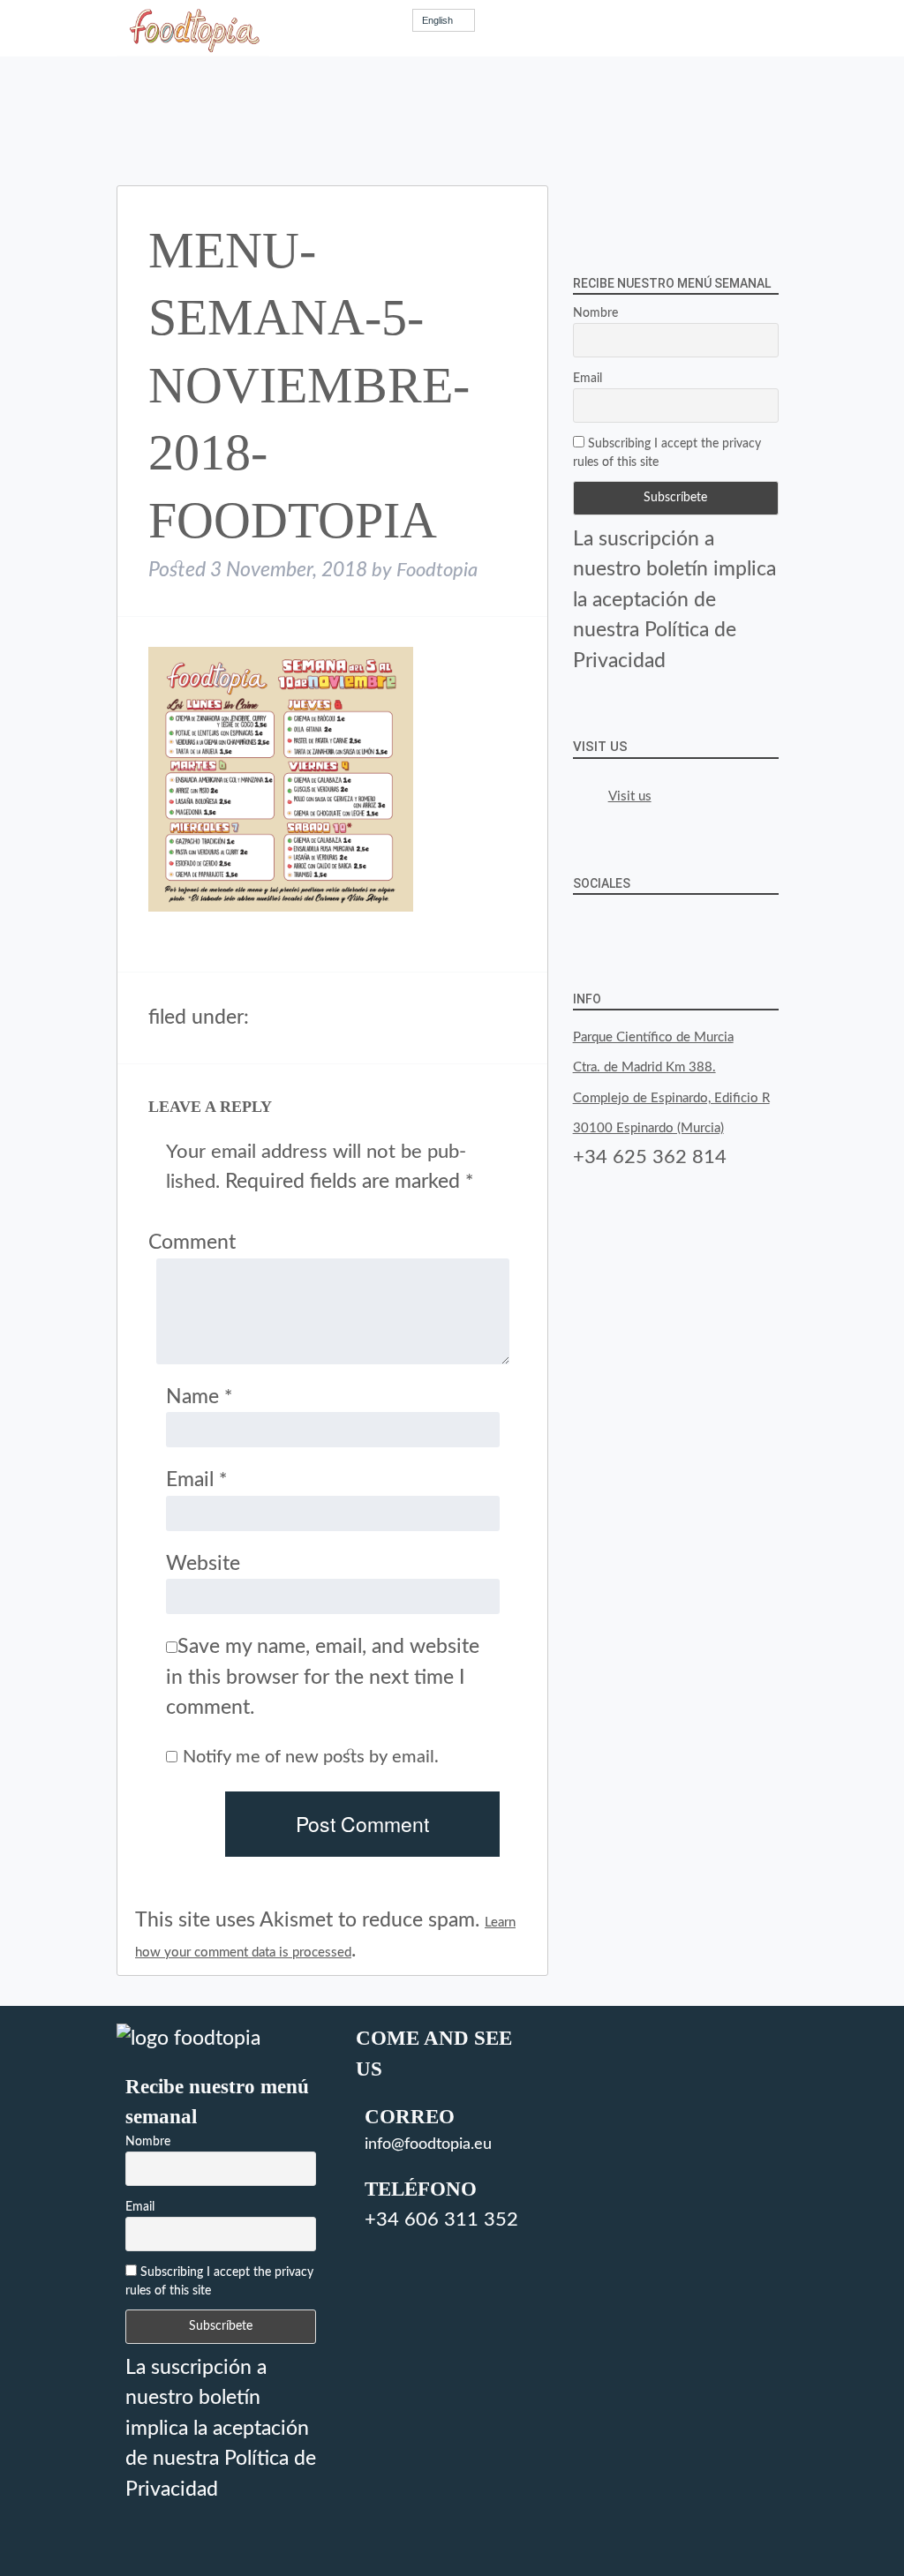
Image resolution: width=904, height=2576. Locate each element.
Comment (192, 1242)
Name (199, 1397)
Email (196, 1480)
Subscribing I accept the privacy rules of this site (667, 453)
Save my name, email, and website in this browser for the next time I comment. (323, 1677)
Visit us (600, 747)
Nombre (595, 313)
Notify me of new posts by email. (311, 1757)
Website (203, 1563)
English (437, 20)
